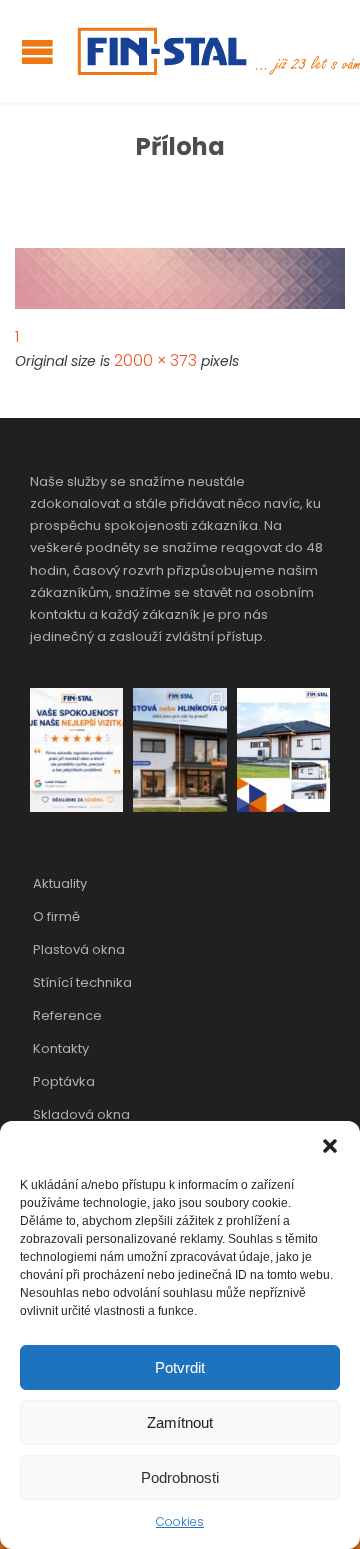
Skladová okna (81, 1114)
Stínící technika (82, 982)
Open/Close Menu (37, 51)
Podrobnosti (180, 1477)
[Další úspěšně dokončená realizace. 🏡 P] (283, 750)
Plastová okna (79, 949)
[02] (180, 279)
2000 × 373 (155, 360)
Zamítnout (180, 1422)
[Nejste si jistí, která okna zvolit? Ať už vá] (179, 750)
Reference (67, 1015)
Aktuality (60, 883)
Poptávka (64, 1081)
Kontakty (61, 1048)
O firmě (56, 916)
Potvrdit (180, 1367)
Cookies (180, 1521)
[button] (330, 1146)
